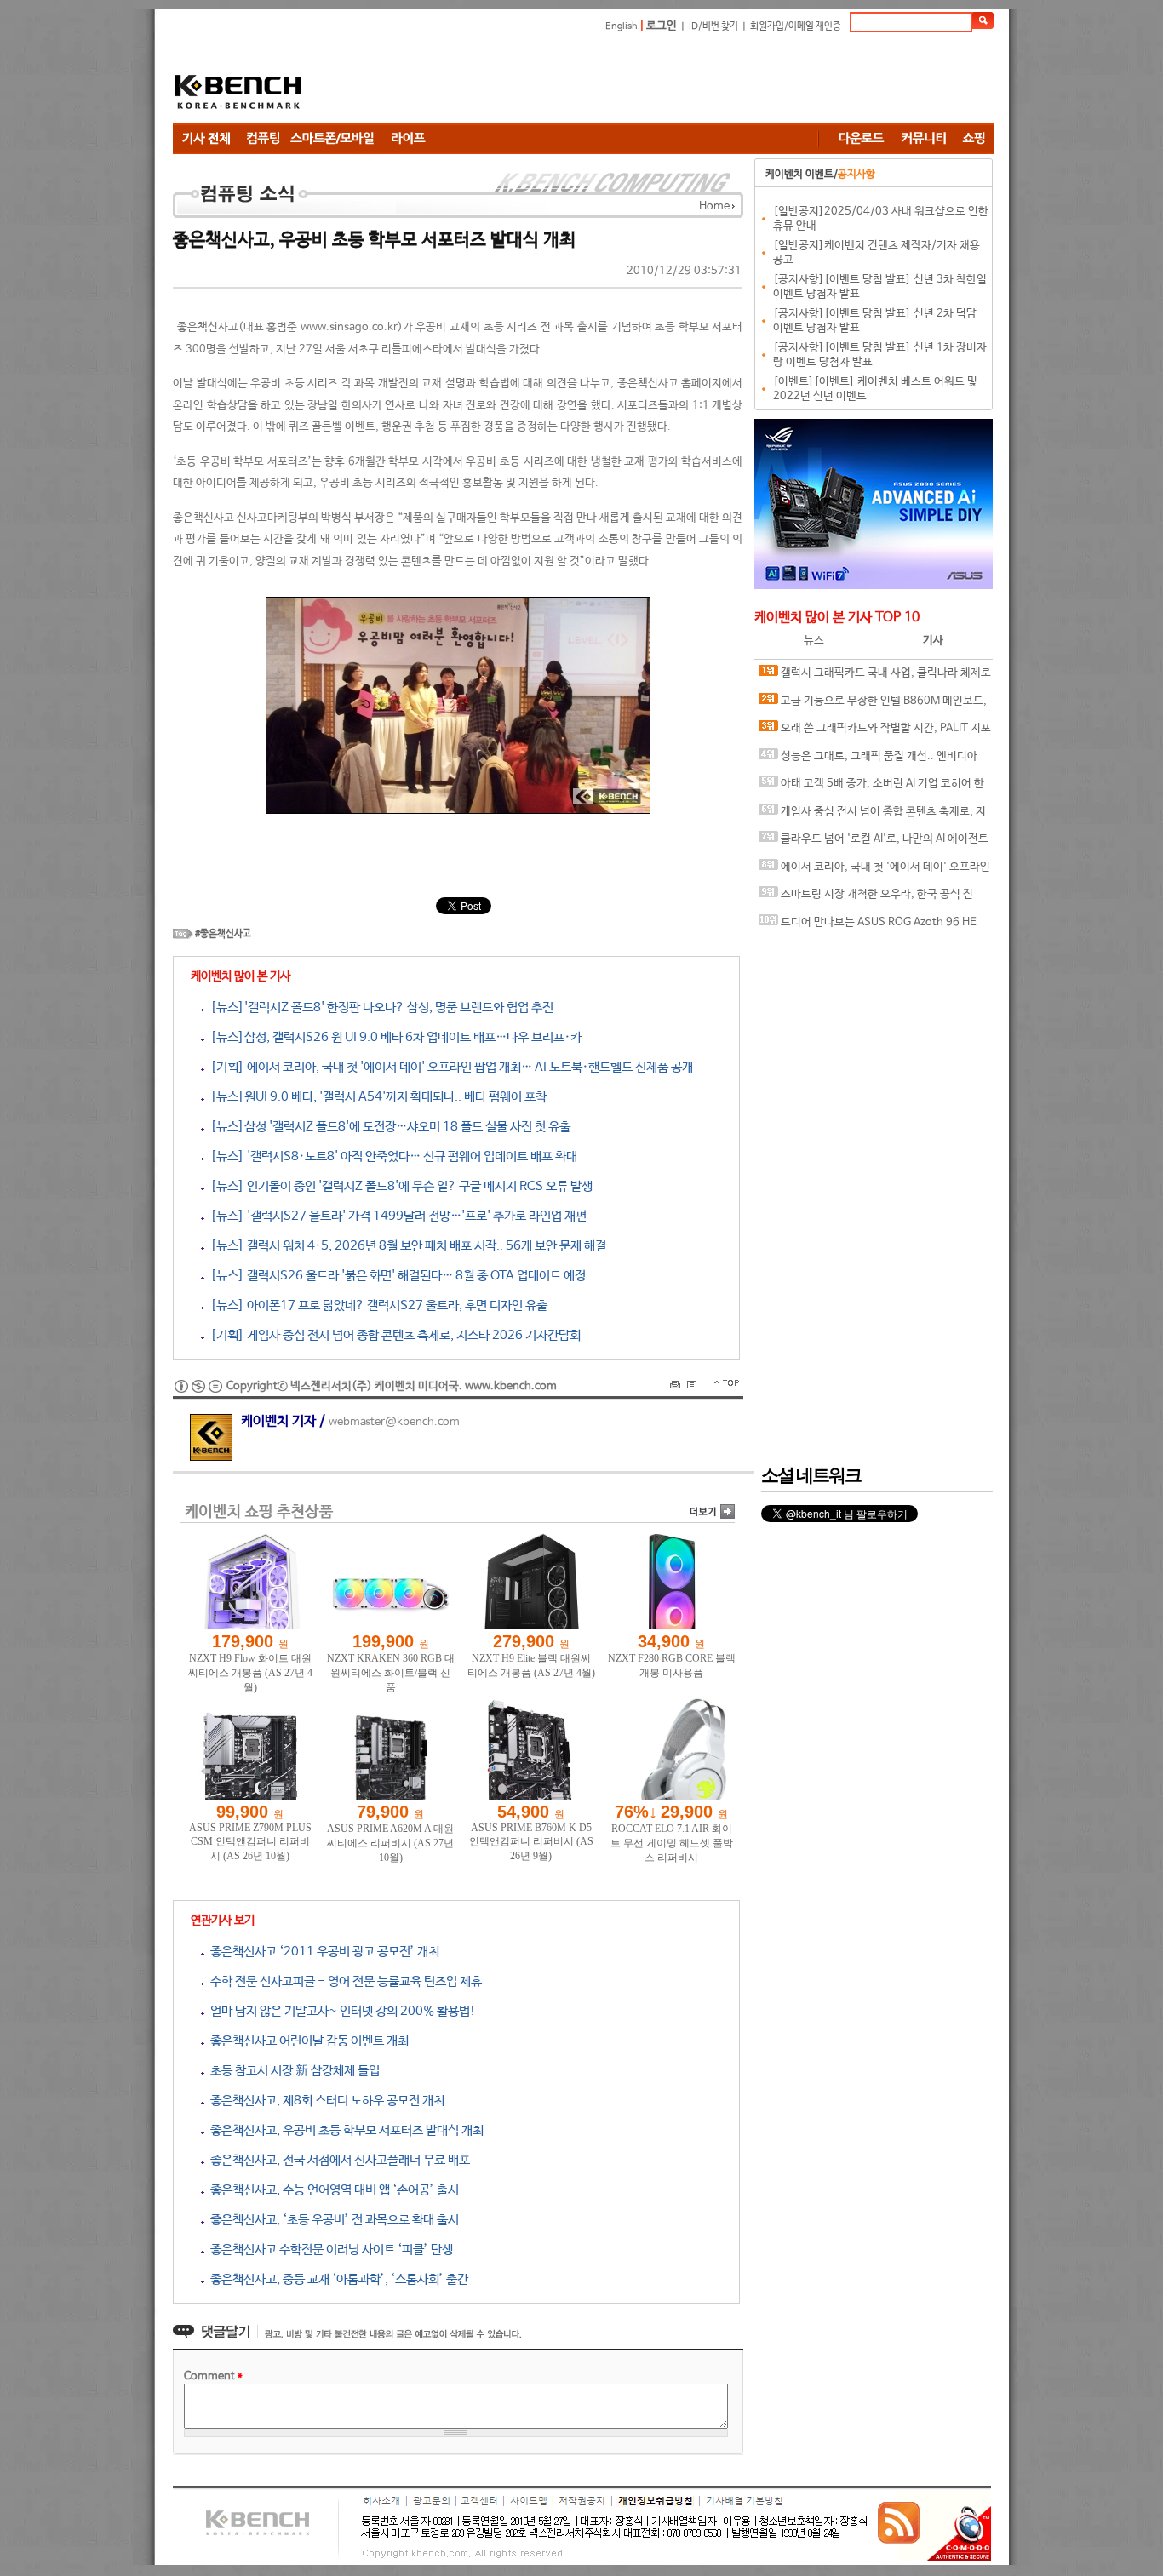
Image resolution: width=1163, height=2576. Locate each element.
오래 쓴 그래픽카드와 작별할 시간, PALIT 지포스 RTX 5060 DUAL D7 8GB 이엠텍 (875, 733)
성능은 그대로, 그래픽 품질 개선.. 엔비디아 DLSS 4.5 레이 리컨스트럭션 (868, 761)
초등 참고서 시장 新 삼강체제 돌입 (292, 2071)
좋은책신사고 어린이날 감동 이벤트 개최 (307, 2041)
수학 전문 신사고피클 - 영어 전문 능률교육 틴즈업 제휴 (343, 1981)
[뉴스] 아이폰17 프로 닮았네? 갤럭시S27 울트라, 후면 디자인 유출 (376, 1305)
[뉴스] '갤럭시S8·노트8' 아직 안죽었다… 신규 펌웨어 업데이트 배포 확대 (391, 1156)
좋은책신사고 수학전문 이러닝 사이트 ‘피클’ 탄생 (329, 2250)
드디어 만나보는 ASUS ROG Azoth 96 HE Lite (868, 927)
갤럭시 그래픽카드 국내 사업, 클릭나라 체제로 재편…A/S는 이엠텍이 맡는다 (875, 677)
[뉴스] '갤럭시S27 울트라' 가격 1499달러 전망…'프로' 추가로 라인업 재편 (395, 1216)
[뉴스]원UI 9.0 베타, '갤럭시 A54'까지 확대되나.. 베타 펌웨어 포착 (375, 1097)
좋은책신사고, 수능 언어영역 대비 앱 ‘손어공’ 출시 (332, 2190)
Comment (213, 2376)
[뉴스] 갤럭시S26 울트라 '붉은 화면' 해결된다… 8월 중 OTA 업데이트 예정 (395, 1276)
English (622, 26)
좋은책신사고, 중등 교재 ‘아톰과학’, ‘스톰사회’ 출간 (336, 2279)
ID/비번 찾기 (713, 26)
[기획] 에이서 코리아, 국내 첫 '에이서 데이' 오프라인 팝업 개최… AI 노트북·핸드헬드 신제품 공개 (449, 1067)
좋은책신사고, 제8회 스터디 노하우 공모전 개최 (324, 2101)
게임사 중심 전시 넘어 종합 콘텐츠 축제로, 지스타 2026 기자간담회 (872, 816)
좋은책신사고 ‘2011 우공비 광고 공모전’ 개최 (322, 1952)
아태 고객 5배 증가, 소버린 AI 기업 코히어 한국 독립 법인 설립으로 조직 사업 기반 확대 (871, 788)
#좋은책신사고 (223, 934)
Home (714, 206)
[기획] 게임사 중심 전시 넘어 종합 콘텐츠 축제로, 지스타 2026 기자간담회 (392, 1335)
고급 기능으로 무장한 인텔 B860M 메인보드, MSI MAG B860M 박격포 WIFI (873, 705)
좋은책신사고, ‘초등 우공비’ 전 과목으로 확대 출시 (332, 2220)
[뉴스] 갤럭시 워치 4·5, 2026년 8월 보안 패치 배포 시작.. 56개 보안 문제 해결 (405, 1246)
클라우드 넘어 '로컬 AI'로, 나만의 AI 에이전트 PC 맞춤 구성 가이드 (874, 843)
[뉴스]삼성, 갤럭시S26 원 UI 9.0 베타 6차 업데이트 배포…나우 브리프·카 (393, 1037)
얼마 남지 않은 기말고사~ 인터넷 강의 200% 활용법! (340, 2011)
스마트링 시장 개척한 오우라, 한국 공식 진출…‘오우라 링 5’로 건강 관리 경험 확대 (866, 899)
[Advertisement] (684, 81)
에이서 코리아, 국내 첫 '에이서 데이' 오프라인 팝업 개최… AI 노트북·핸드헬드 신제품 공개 (874, 871)
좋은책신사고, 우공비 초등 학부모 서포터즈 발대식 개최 (344, 2130)
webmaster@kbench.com (394, 1422)
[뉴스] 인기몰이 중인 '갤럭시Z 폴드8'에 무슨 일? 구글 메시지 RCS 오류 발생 (398, 1186)
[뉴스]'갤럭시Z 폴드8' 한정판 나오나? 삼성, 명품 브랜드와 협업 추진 (379, 1008)
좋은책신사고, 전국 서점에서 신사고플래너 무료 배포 (337, 2160)
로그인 (662, 26)
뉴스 (814, 641)
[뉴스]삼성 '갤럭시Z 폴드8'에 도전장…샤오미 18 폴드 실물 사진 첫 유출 (387, 1127)
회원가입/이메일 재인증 (796, 26)
